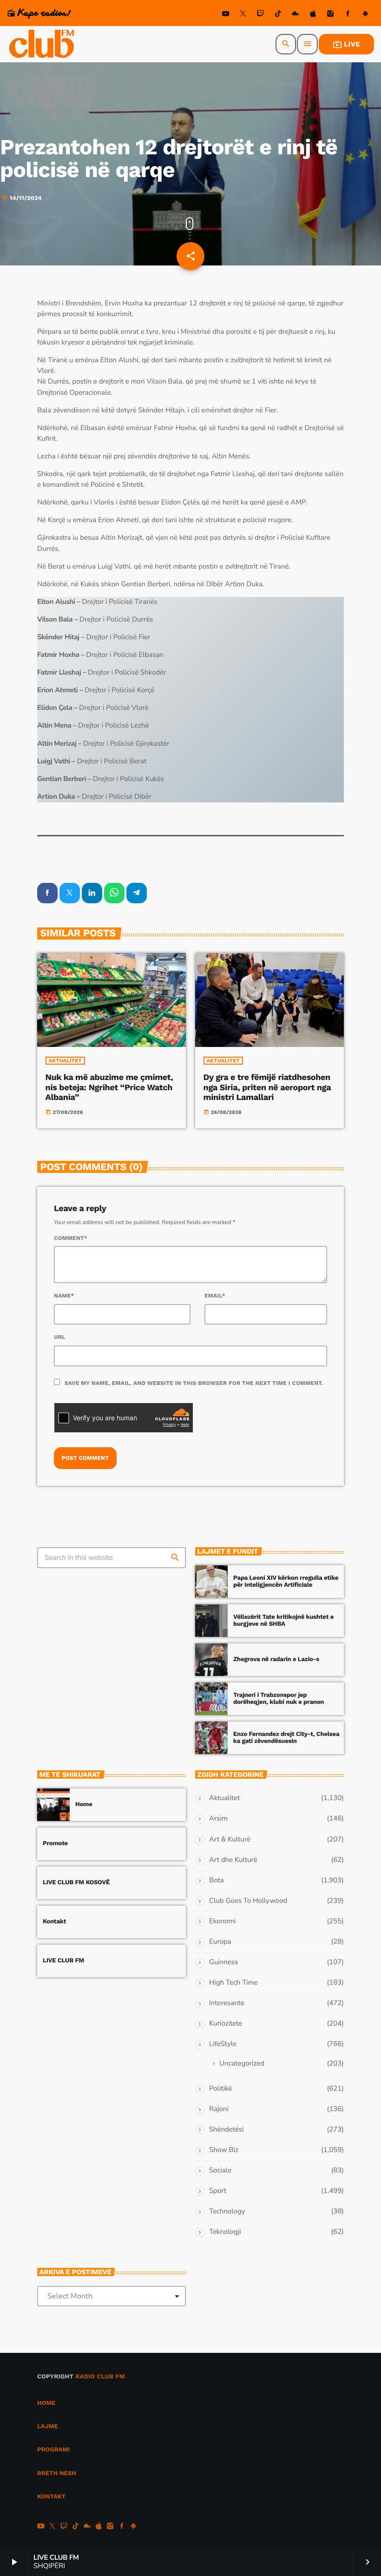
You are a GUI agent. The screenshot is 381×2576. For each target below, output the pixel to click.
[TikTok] (278, 15)
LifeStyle (223, 2044)
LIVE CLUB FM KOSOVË (76, 1883)
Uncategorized (242, 2064)
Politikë (220, 2089)
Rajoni (219, 2109)
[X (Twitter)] (243, 15)
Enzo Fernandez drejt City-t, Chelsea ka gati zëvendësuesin (286, 1738)
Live (346, 44)
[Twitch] (261, 15)
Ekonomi (223, 1921)
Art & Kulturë (230, 1840)
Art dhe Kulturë (233, 1860)
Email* (215, 1296)
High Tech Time (233, 1983)
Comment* (71, 1238)
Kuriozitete (226, 2024)
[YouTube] (226, 15)
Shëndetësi (227, 2130)
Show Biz (224, 2150)
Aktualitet (65, 1061)
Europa (220, 1942)
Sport (218, 2191)
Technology (227, 2212)
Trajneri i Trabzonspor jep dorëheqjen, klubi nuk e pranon (279, 1699)
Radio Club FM (100, 2377)
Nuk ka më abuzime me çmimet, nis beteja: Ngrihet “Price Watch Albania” (109, 1087)
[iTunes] (313, 15)
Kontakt (54, 1922)
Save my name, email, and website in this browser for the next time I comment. (194, 1383)
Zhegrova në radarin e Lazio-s (276, 1659)
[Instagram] (330, 15)
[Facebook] (348, 15)
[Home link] (42, 44)
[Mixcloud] (296, 15)
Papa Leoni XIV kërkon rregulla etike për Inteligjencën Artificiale (286, 1582)
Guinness (223, 1962)
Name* (64, 1296)
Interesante (227, 2003)
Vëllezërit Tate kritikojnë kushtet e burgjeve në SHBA (283, 1621)
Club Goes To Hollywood (248, 1901)
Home (84, 1805)
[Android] (365, 15)
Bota (217, 1881)
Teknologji (225, 2232)
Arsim (218, 1819)
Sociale (220, 2171)
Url (60, 1337)
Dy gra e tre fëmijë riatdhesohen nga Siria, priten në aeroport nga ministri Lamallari (267, 1087)
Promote (55, 1844)
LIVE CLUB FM (63, 1961)
